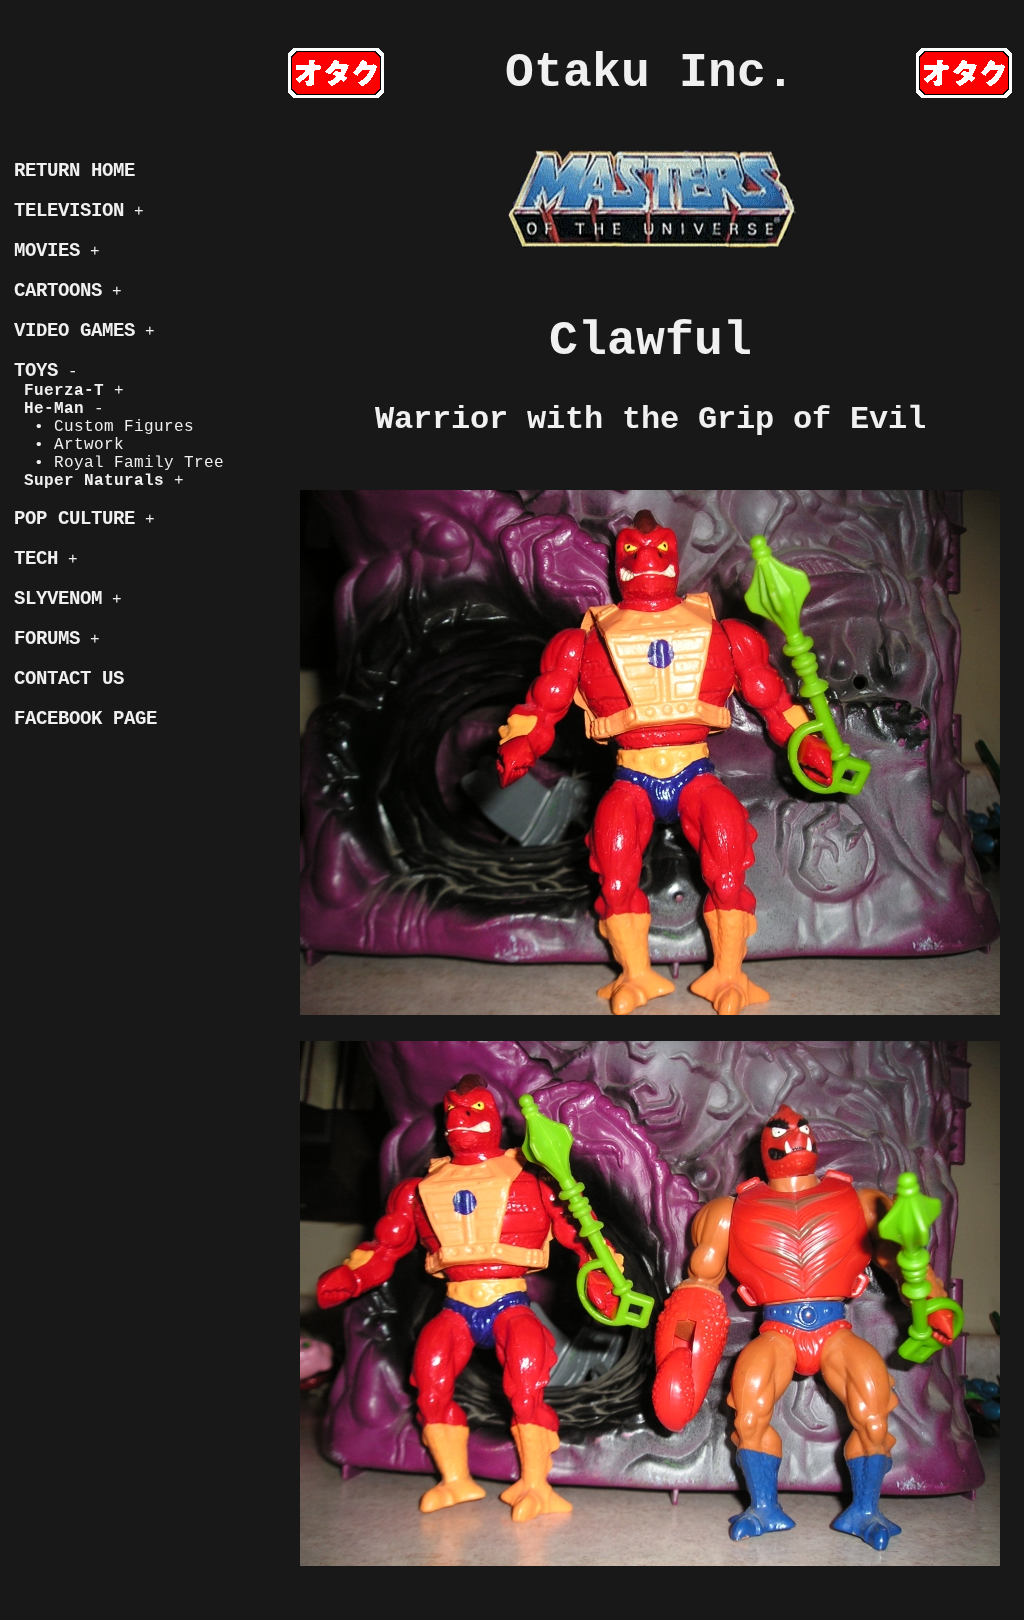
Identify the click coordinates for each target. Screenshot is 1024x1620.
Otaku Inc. (650, 73)
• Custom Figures (104, 427)
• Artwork (69, 445)
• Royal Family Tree (119, 463)
